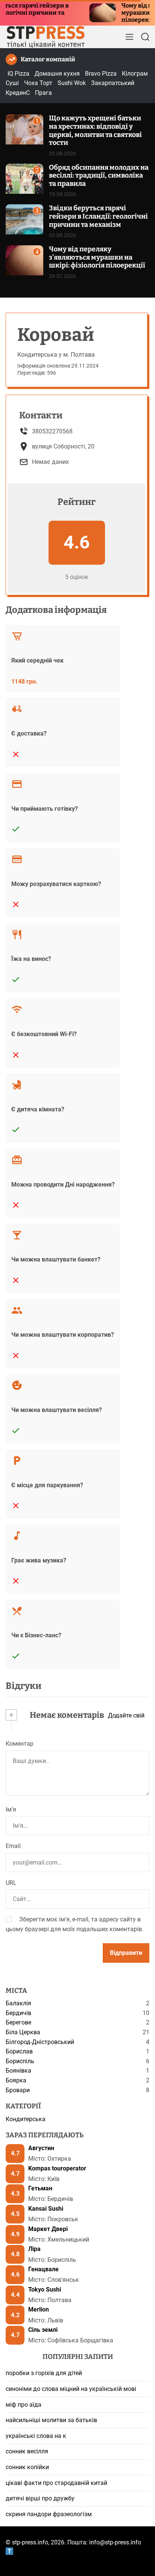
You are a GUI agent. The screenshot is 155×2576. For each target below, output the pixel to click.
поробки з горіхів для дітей (44, 2373)
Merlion (39, 2309)
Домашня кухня (57, 74)
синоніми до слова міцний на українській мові (71, 2389)
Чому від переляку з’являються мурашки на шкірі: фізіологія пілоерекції (97, 257)
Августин (41, 2148)
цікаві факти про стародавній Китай (56, 2483)
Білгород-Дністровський (40, 2042)
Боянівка (18, 2071)
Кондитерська (26, 2119)
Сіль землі (43, 2330)
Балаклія (18, 2003)
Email (13, 1846)
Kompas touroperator (57, 2168)
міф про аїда (24, 2405)
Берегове (18, 2022)
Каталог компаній (48, 59)
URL (11, 1883)
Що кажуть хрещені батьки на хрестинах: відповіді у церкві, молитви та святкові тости (95, 130)
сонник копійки (27, 2467)
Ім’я (11, 1809)
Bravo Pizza (101, 74)
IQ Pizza (18, 74)
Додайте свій (126, 1715)
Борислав (19, 2051)
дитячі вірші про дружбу (40, 2498)
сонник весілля (27, 2451)
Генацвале (43, 2269)
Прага (43, 93)
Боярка (16, 2080)
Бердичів (18, 2013)
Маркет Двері (48, 2229)
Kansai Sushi (46, 2209)
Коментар (20, 1744)
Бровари (18, 2090)
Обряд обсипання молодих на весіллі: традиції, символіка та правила (99, 176)
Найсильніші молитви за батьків (51, 2420)
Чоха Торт (38, 83)
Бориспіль (20, 2061)
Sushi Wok (72, 83)
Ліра (34, 2249)
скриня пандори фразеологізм (49, 2514)
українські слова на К (36, 2436)
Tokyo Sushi (45, 2290)
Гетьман (40, 2188)
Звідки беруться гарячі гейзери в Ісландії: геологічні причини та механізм (98, 216)
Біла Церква (23, 2032)
